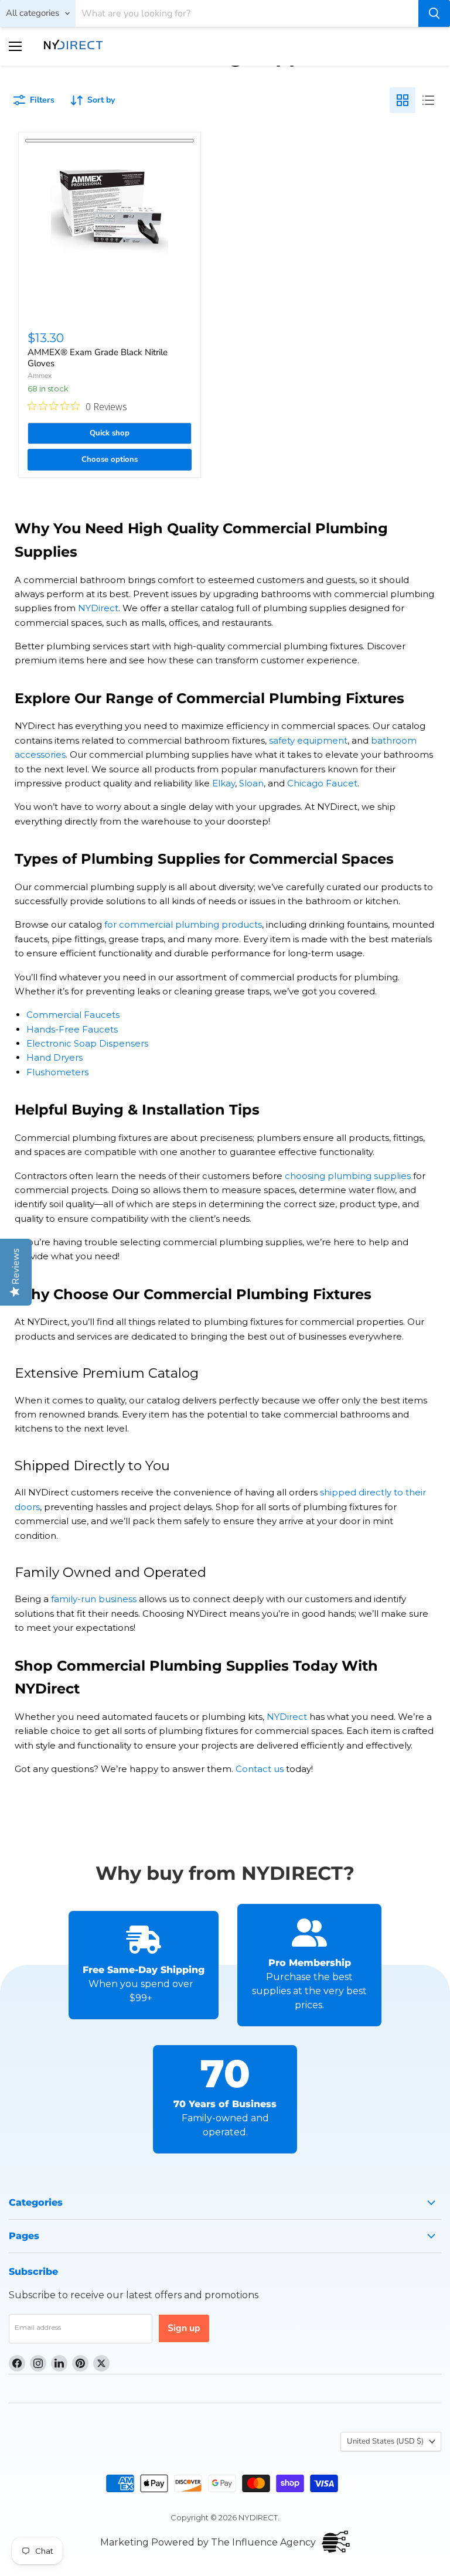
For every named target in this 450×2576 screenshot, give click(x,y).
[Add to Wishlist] (110, 141)
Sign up (184, 2328)
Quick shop (110, 433)
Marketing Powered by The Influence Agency (208, 2542)
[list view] (428, 100)
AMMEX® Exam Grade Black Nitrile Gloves (98, 358)
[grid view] (403, 100)
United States (385, 2441)
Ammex (40, 376)
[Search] (434, 13)
